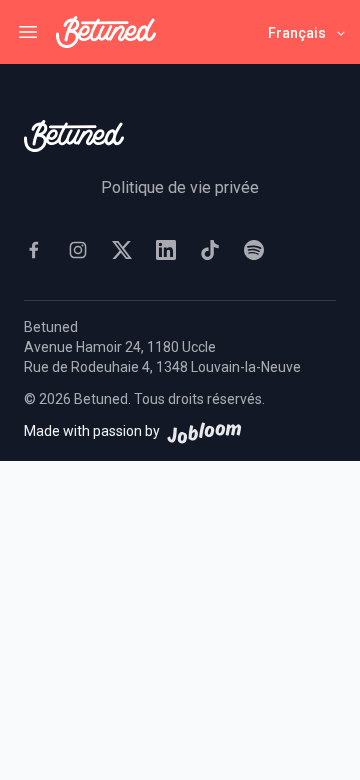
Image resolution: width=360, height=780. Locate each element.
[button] (308, 32)
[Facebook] (34, 250)
